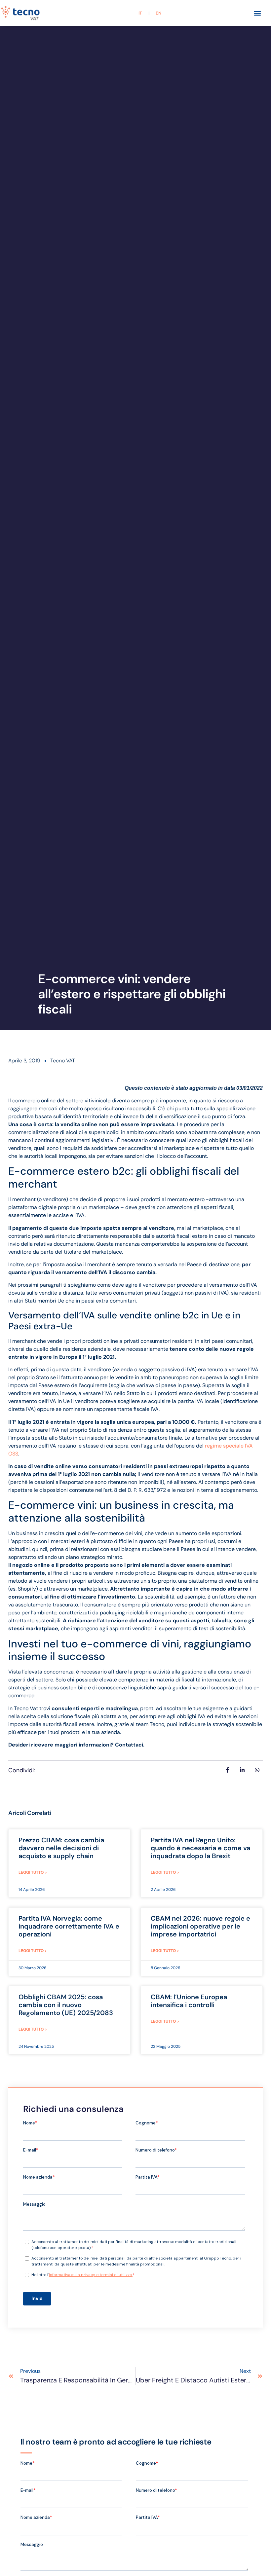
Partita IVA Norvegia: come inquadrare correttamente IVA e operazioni (69, 1926)
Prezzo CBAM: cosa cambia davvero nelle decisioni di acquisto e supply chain (61, 1848)
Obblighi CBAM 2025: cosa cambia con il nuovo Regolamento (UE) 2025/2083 (66, 2005)
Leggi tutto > (33, 1872)
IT (140, 13)
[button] (258, 13)
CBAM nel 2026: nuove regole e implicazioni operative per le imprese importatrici (200, 1926)
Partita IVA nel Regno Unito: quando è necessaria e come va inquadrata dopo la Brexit (200, 1848)
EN (158, 13)
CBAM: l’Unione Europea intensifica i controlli (189, 2001)
